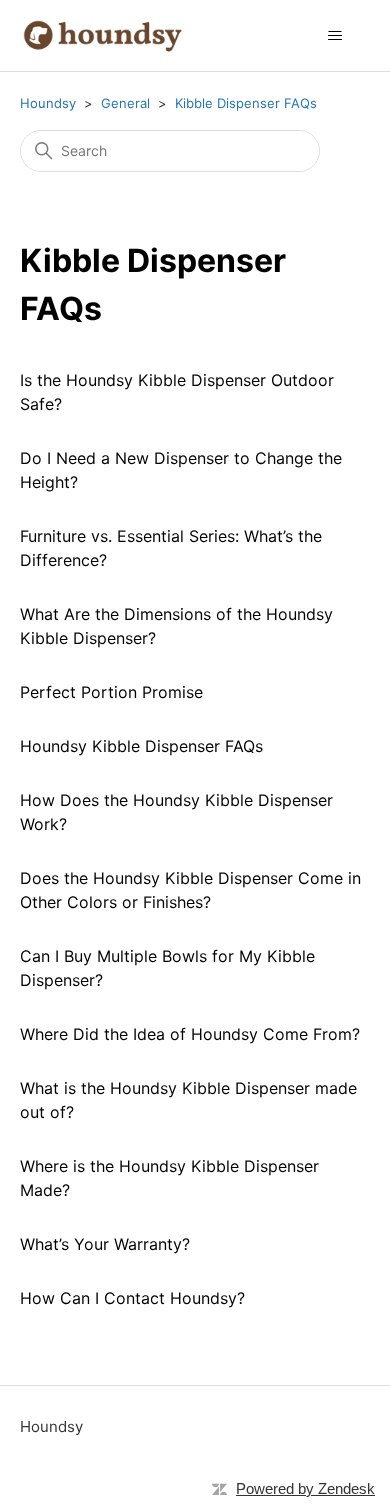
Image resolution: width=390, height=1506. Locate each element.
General (125, 103)
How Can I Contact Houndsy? (132, 1298)
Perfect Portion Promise (111, 692)
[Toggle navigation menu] (335, 36)
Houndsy (48, 103)
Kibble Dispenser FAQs (246, 103)
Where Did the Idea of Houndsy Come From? (190, 1034)
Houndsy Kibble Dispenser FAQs (141, 746)
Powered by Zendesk (305, 1488)
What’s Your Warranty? (105, 1244)
